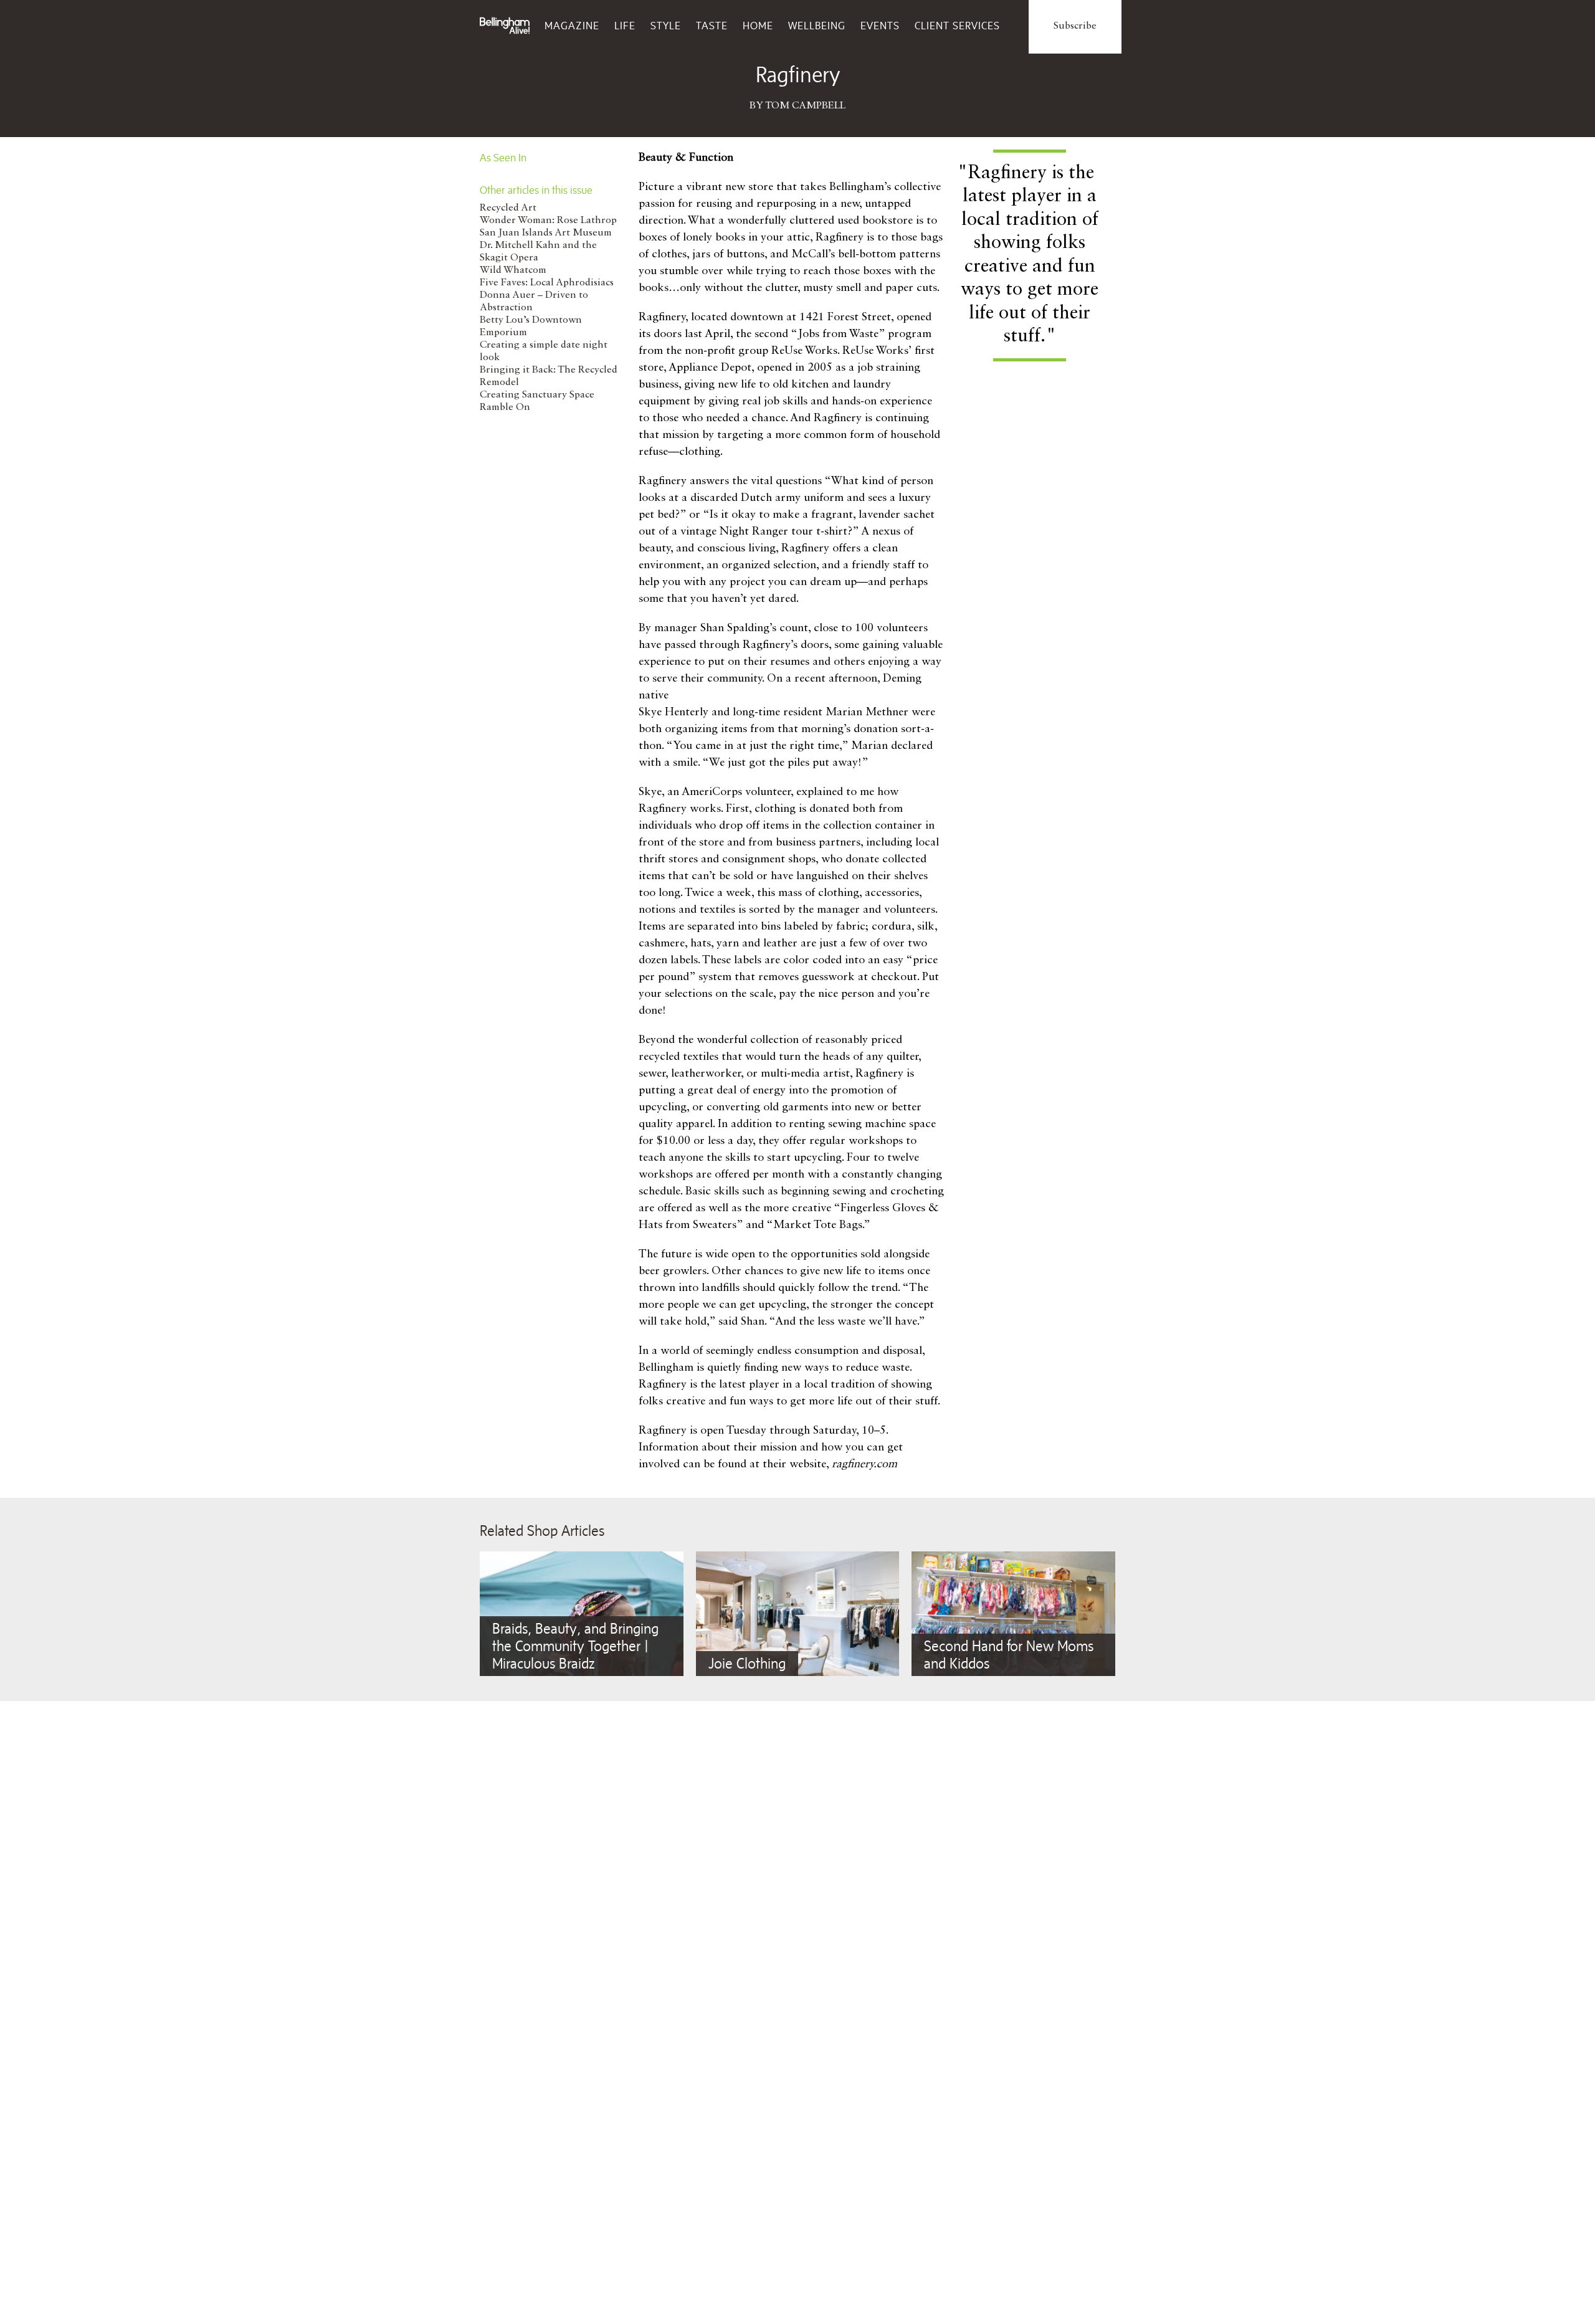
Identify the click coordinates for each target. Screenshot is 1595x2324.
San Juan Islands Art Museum (546, 233)
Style (666, 26)
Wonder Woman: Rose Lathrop (548, 221)
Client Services (957, 26)
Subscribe (1075, 26)
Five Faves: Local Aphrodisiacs (547, 283)
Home (758, 26)
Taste (712, 26)
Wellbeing (817, 26)
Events (880, 26)
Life (625, 26)
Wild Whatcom (513, 270)
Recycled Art (508, 208)
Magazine (572, 26)
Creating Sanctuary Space (537, 395)
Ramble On (505, 407)
